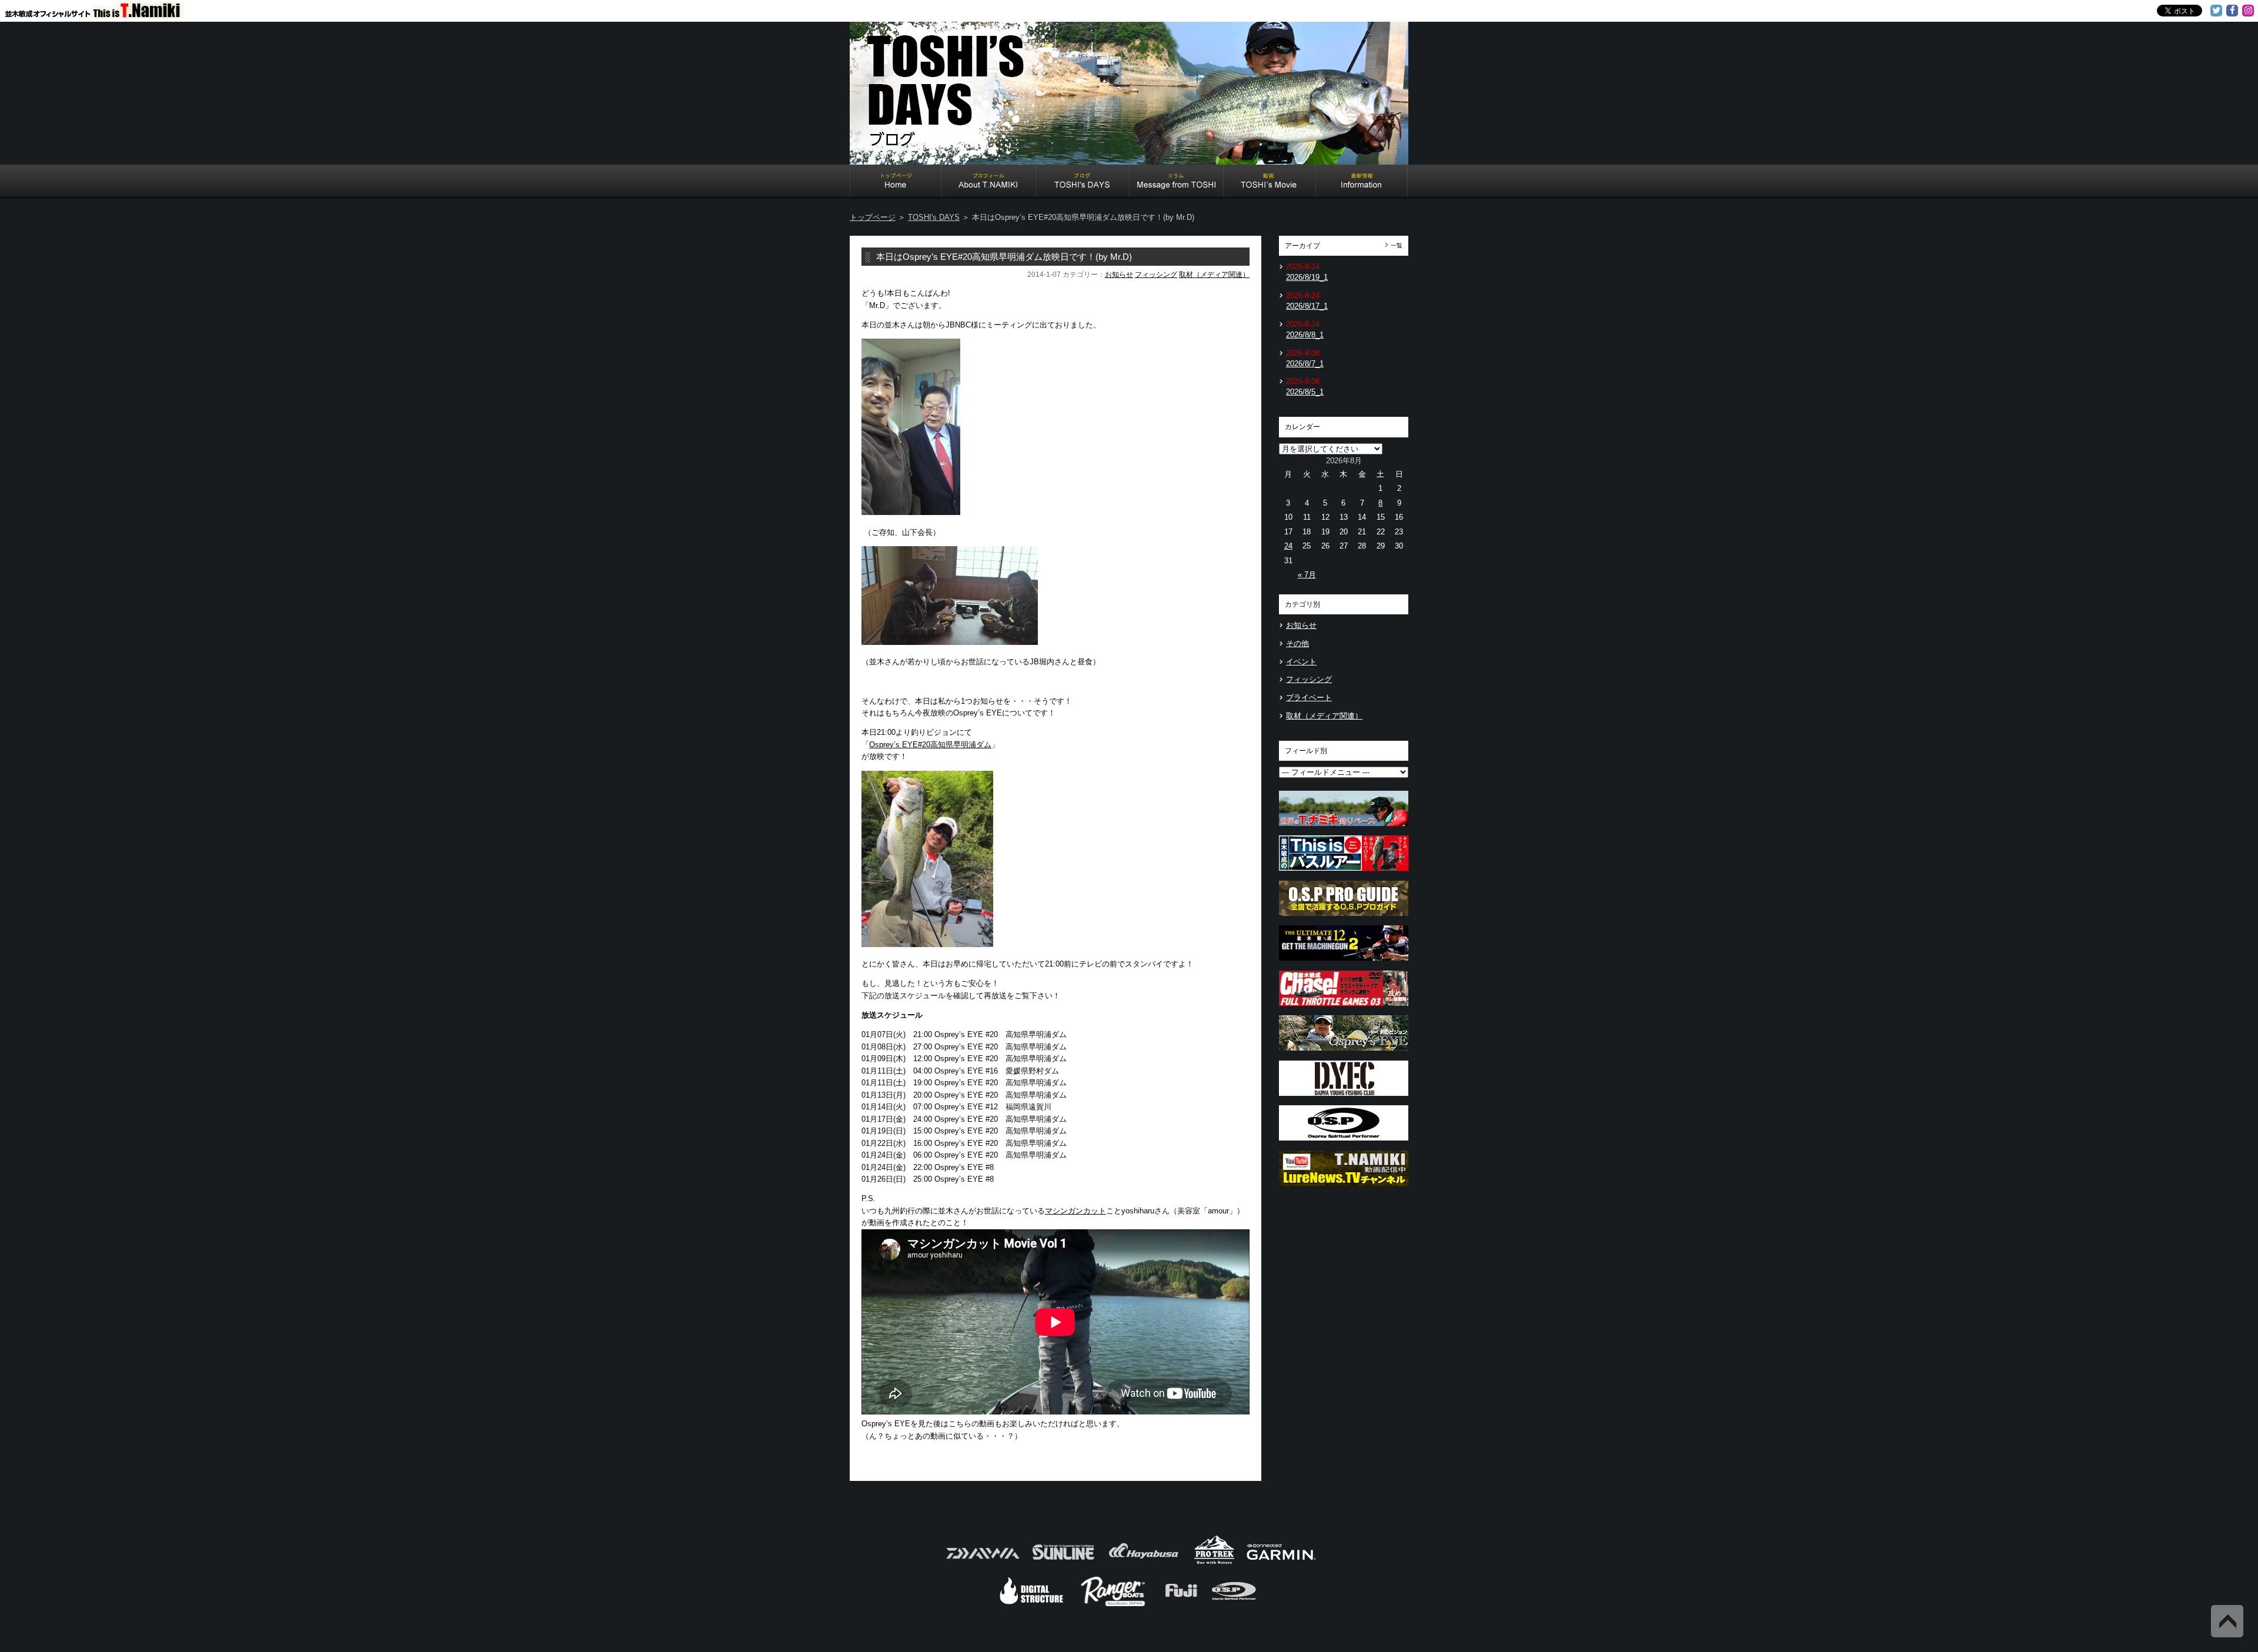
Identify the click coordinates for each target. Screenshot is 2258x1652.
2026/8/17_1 (1307, 306)
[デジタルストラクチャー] (1031, 1605)
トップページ (873, 217)
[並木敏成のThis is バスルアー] (1344, 874)
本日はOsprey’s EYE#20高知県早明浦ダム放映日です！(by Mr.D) (1004, 257)
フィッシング (1156, 275)
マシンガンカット (1075, 1211)
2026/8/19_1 (1307, 277)
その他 (1297, 643)
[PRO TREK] (1215, 1563)
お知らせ (1119, 275)
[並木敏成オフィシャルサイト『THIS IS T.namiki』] (100, 14)
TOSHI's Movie (1270, 182)
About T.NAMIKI (989, 182)
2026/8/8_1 (1305, 335)
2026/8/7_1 (1305, 364)
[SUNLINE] (1063, 1563)
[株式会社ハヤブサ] (1144, 1563)
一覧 (1397, 245)
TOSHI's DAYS (1083, 182)
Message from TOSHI (1177, 182)
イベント (1301, 662)
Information (1362, 182)
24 (1288, 546)
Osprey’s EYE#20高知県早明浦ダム (930, 745)
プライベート (1309, 698)
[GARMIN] (1281, 1563)
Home (896, 182)
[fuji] (1180, 1605)
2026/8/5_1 (1305, 392)
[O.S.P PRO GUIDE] (1344, 919)
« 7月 (1307, 575)
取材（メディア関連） (1214, 275)
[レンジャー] (1114, 1605)
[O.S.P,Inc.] (1234, 1605)
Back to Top (2227, 1621)
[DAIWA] (982, 1563)
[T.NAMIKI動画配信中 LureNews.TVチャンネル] (1344, 1189)
